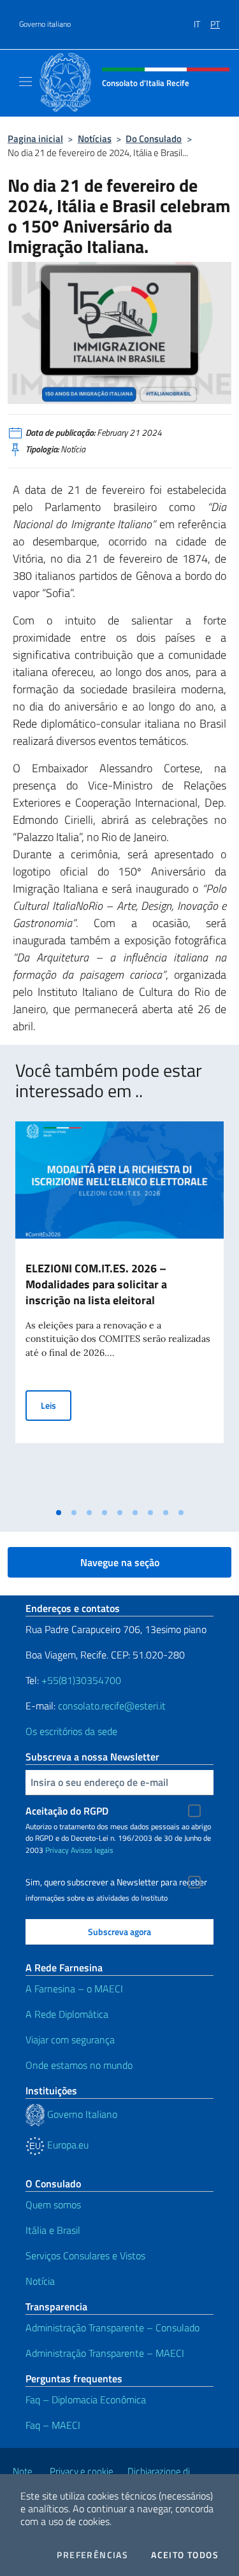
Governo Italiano (81, 2114)
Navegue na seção (120, 1562)
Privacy (57, 1850)
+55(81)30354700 (81, 1680)
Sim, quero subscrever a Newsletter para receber (116, 1882)
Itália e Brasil (53, 2230)
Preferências (92, 2555)
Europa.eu (67, 2145)
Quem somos (53, 2205)
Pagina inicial (35, 139)
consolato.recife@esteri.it (112, 1706)
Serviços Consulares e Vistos (85, 2256)
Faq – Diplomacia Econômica (86, 2400)
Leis (56, 1405)
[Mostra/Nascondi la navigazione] (25, 82)
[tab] (59, 1513)
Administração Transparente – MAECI (105, 2353)
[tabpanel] (119, 1311)
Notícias (95, 139)
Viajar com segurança (70, 2040)
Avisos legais (92, 1850)
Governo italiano (45, 24)
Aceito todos (185, 2555)
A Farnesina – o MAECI (74, 1989)
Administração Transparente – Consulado (112, 2328)
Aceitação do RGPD (67, 1811)
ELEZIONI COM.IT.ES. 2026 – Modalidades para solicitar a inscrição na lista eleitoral (96, 1284)
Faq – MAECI (53, 2425)
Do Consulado (154, 139)
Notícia (40, 2281)
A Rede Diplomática (67, 2014)
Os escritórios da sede (71, 1731)
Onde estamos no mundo (79, 2065)
